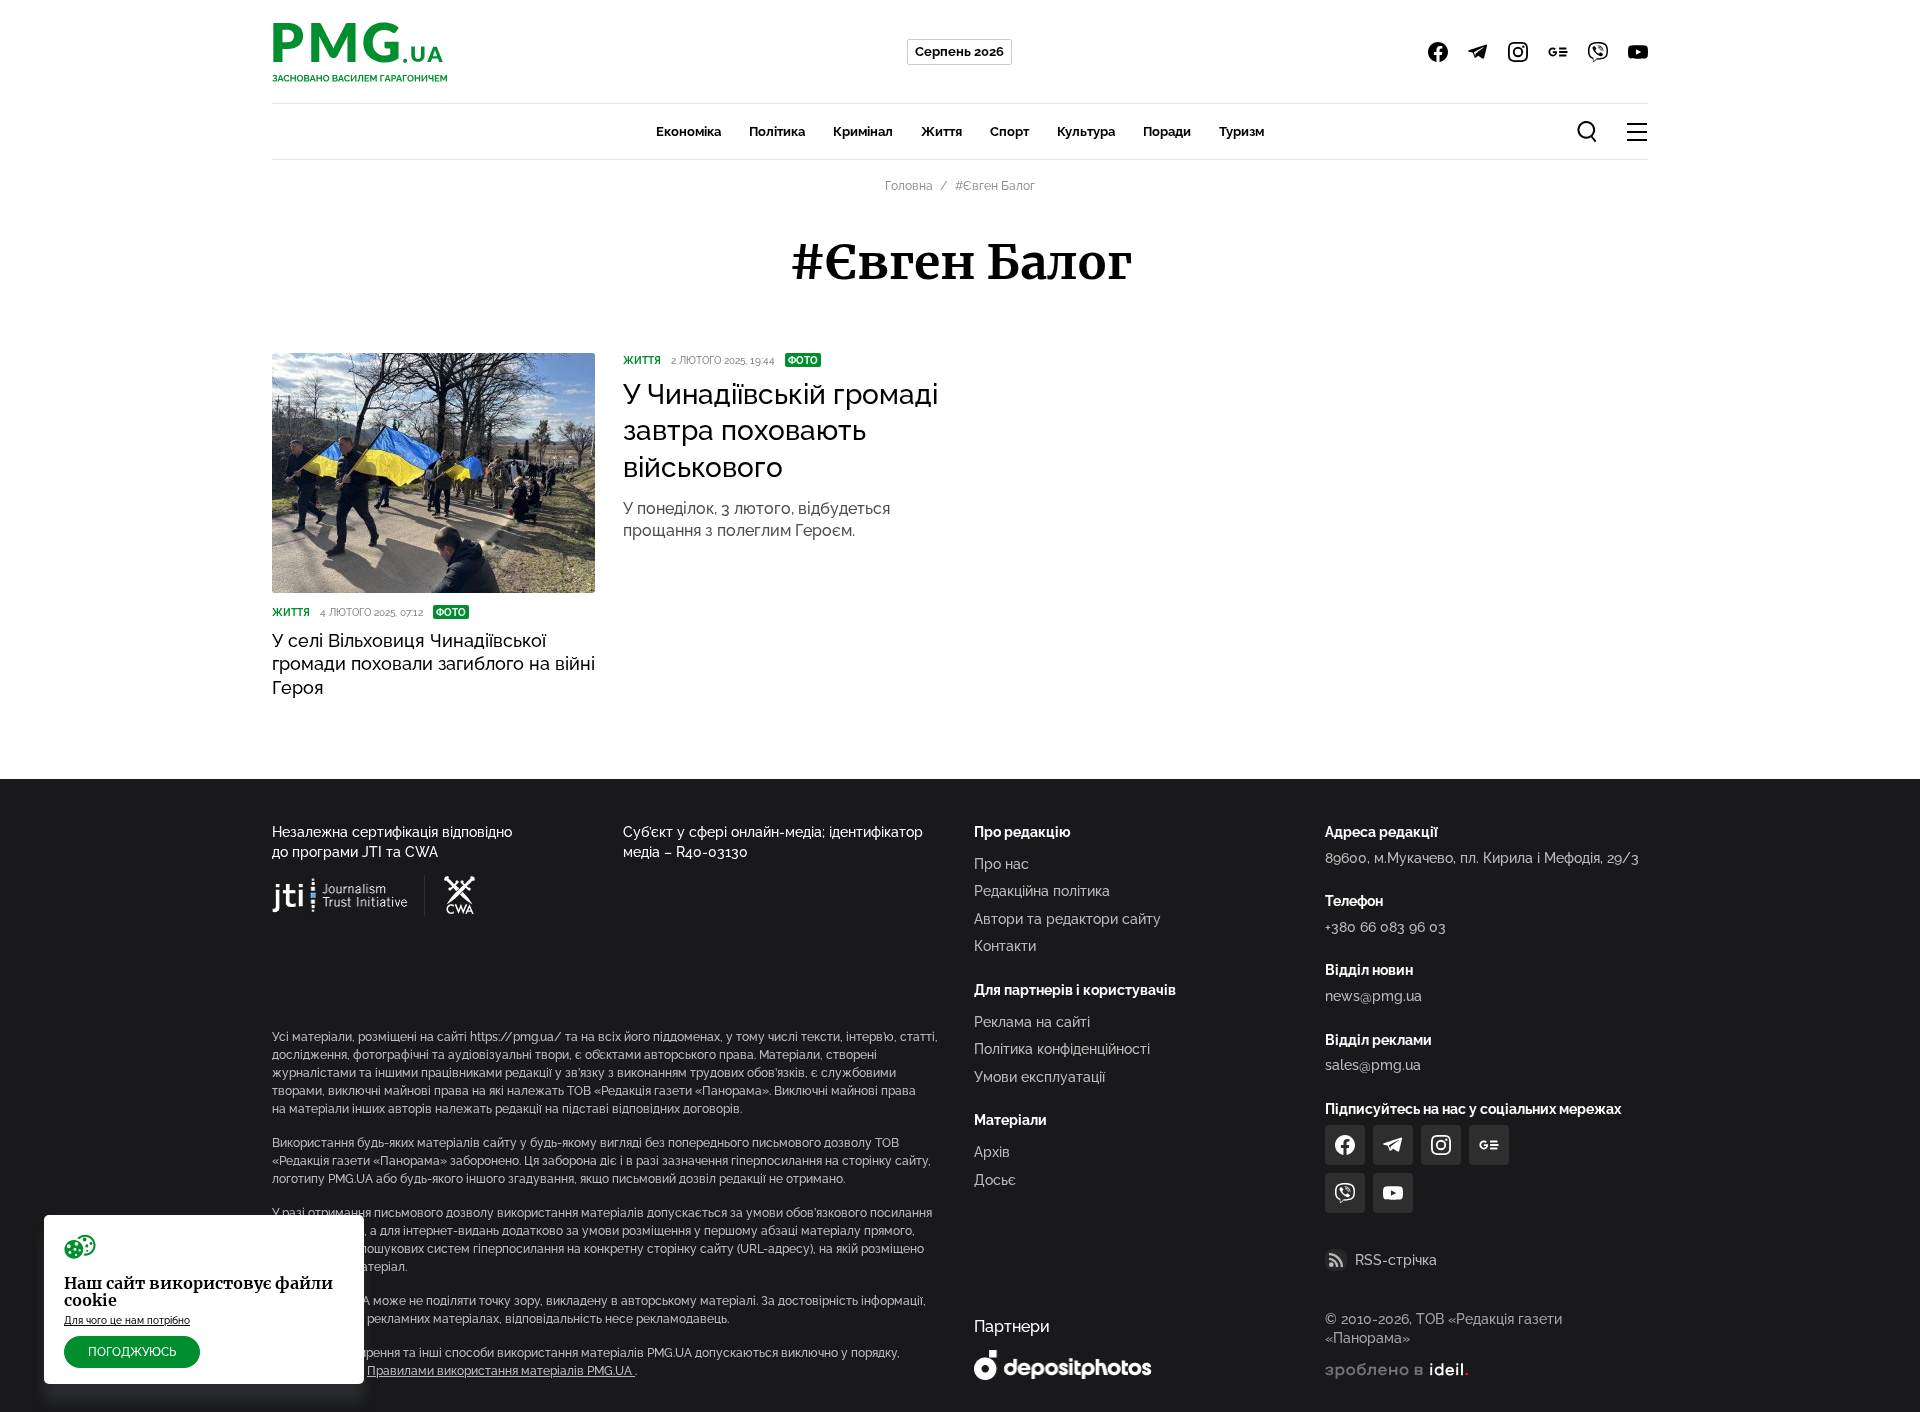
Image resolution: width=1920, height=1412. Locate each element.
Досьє (995, 1180)
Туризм (1241, 131)
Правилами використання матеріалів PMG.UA (501, 1371)
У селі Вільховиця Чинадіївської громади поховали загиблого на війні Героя (433, 664)
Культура (1086, 131)
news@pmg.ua (1373, 996)
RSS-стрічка (1396, 1260)
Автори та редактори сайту (1067, 919)
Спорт (1009, 131)
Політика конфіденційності (1062, 1049)
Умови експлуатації (1039, 1077)
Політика (777, 131)
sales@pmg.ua (1373, 1065)
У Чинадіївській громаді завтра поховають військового (780, 431)
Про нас (1001, 864)
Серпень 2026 (959, 51)
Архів (992, 1152)
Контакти (1005, 946)
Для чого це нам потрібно (127, 1320)
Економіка (688, 131)
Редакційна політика (1042, 891)
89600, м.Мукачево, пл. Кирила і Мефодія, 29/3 (1482, 858)
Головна (909, 186)
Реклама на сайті (1032, 1022)
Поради (1167, 131)
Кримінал (863, 131)
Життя (941, 131)
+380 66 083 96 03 (1385, 927)
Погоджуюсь (132, 1352)
